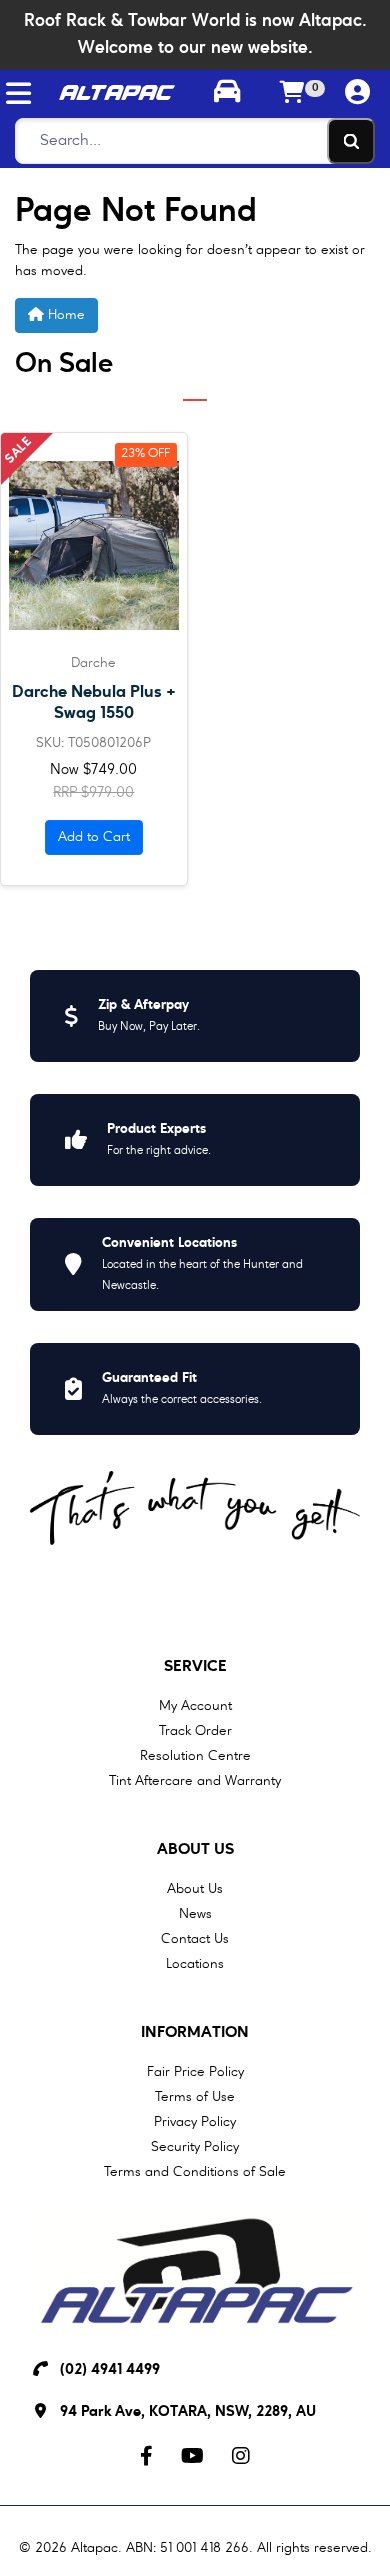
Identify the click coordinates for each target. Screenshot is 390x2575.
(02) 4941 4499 (110, 2370)
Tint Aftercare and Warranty (195, 1781)
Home (64, 315)
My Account (195, 1706)
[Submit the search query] (351, 141)
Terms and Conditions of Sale (195, 2172)
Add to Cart (94, 837)
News (195, 1914)
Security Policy (195, 2147)
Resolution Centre (195, 1756)
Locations (195, 1964)
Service (195, 1667)
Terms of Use (195, 2097)
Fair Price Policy (195, 2072)
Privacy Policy (195, 2122)
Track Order (195, 1731)
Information (195, 2033)
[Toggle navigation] (18, 93)
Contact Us (195, 1939)
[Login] (357, 93)
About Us (195, 1850)
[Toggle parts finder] (227, 94)
